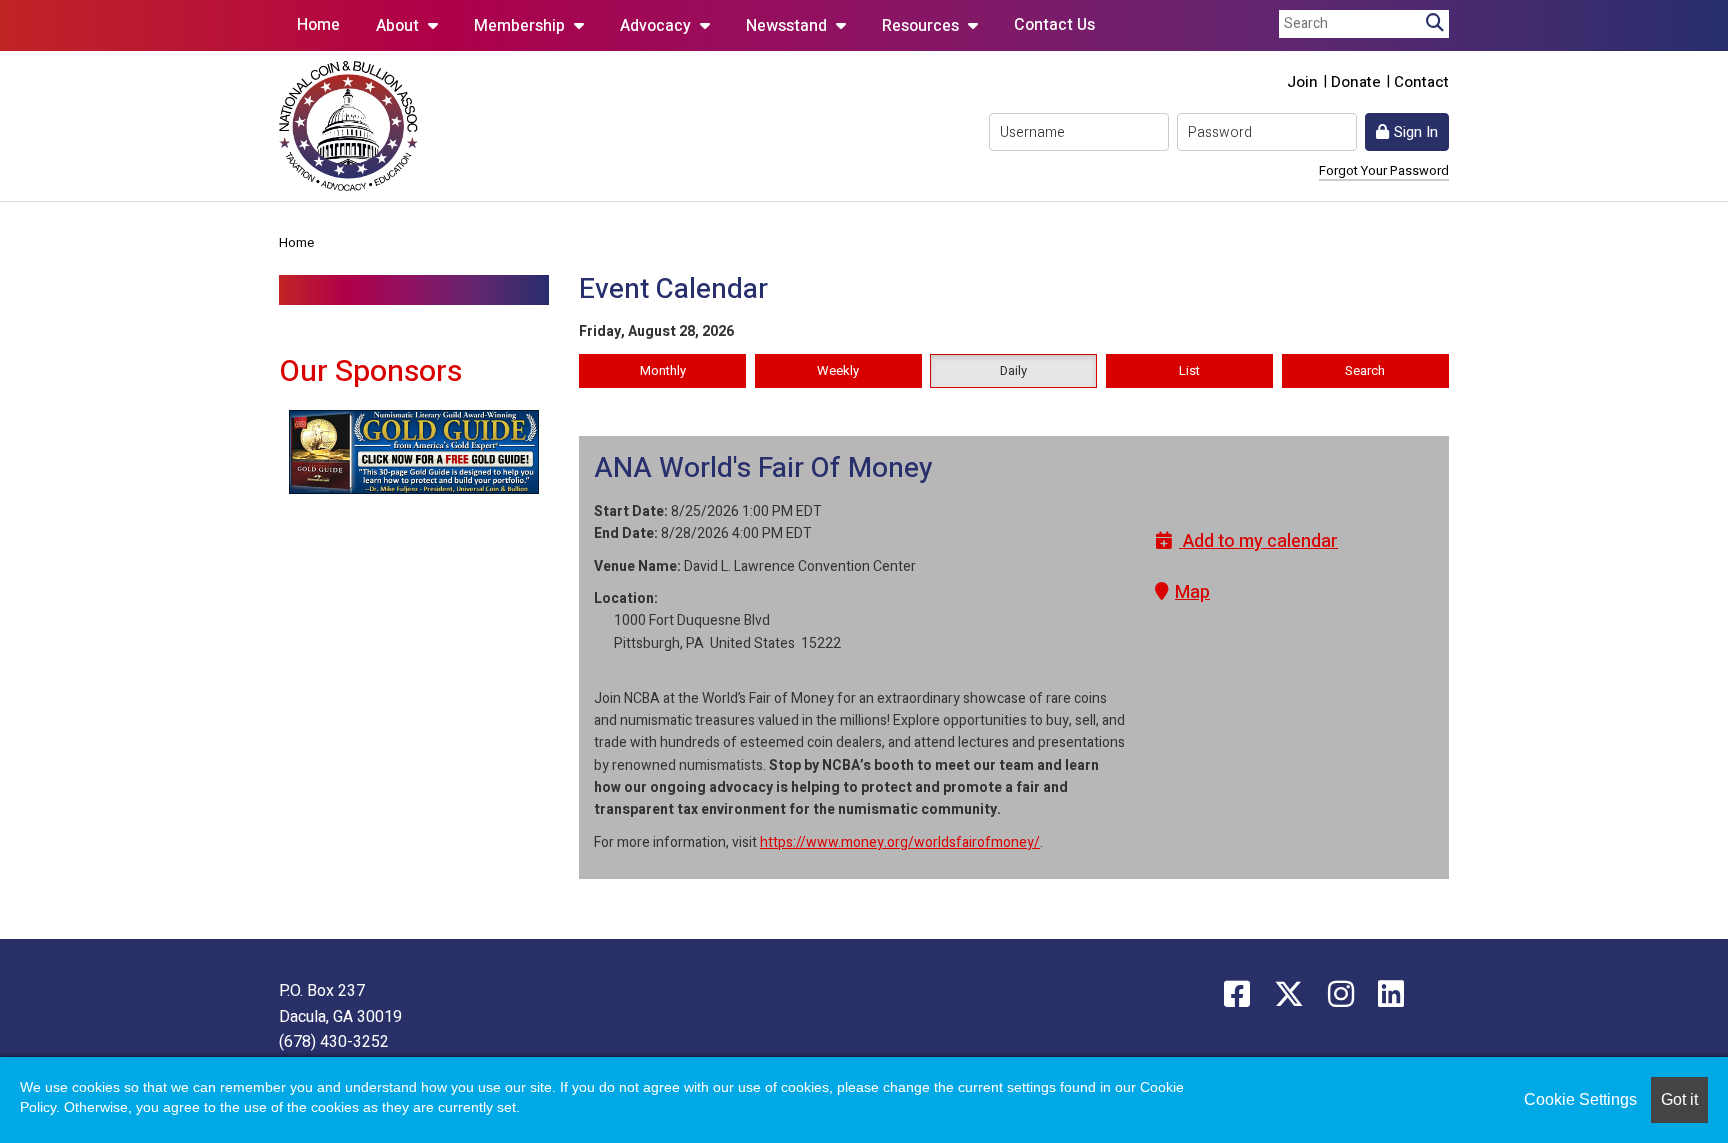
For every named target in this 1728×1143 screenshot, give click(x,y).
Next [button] (564, 452)
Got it (1679, 1099)
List (1189, 370)
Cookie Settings (1580, 1099)
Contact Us (1054, 25)
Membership (521, 26)
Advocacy (657, 26)
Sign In (1416, 132)
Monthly (663, 370)
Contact (1421, 82)
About (399, 26)
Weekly (838, 370)
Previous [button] (264, 452)
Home (318, 25)
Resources (922, 26)
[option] (414, 451)
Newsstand (788, 26)
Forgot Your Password (1384, 170)
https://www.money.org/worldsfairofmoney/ (900, 842)
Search (1365, 370)
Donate (1356, 82)
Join (1302, 82)
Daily (1013, 370)
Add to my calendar (1258, 541)
